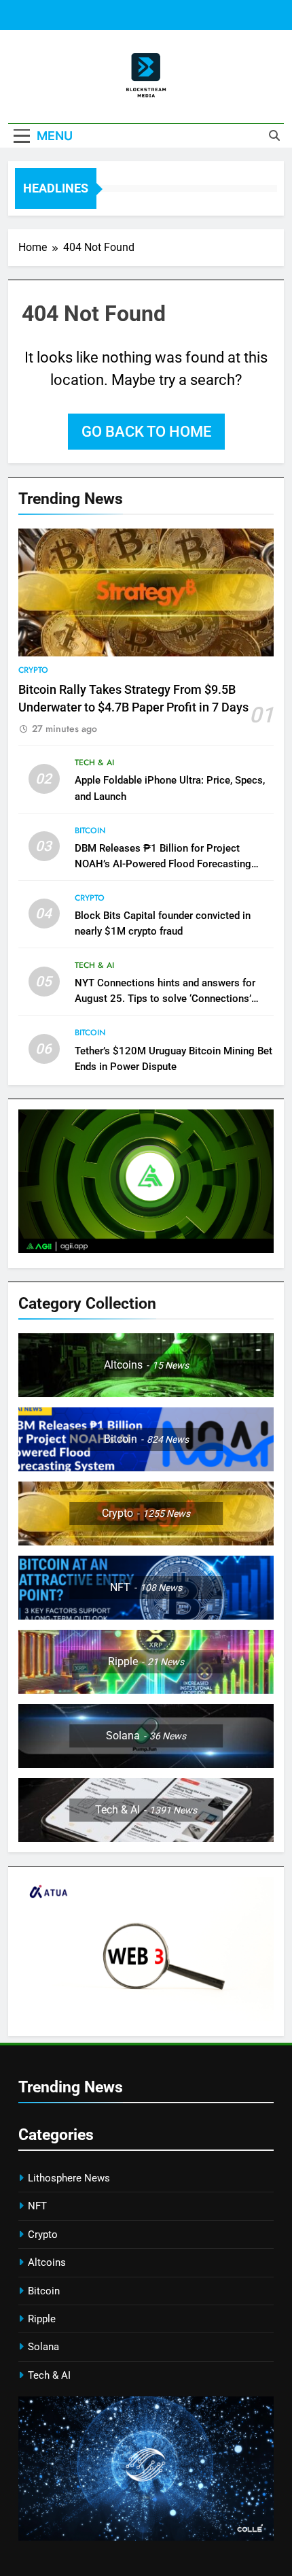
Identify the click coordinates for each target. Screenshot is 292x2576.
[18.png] (146, 1249)
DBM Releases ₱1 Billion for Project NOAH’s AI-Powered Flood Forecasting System (163, 864)
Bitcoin (90, 831)
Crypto (33, 670)
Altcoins (47, 2262)
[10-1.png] (146, 2017)
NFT (37, 2206)
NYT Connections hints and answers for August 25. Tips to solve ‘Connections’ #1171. (165, 999)
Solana (43, 2347)
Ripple (42, 2319)
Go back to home (146, 432)
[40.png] (146, 2537)
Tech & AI (94, 763)
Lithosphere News (69, 2178)
